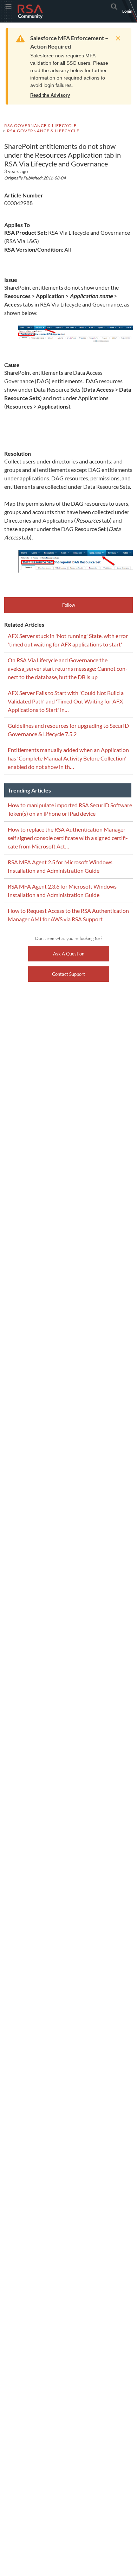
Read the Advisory (50, 95)
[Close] (116, 38)
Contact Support (68, 974)
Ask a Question (69, 954)
